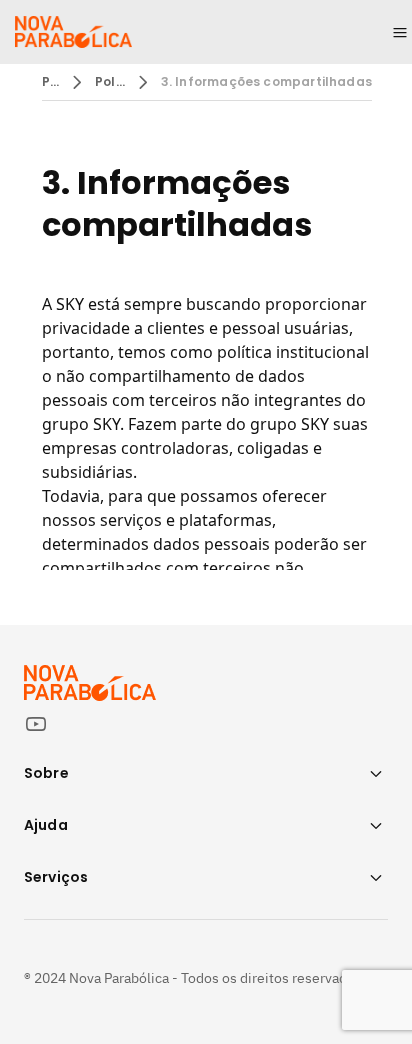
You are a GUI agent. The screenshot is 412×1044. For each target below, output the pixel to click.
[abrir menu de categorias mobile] (400, 32)
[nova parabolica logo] (73, 32)
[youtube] (44, 724)
